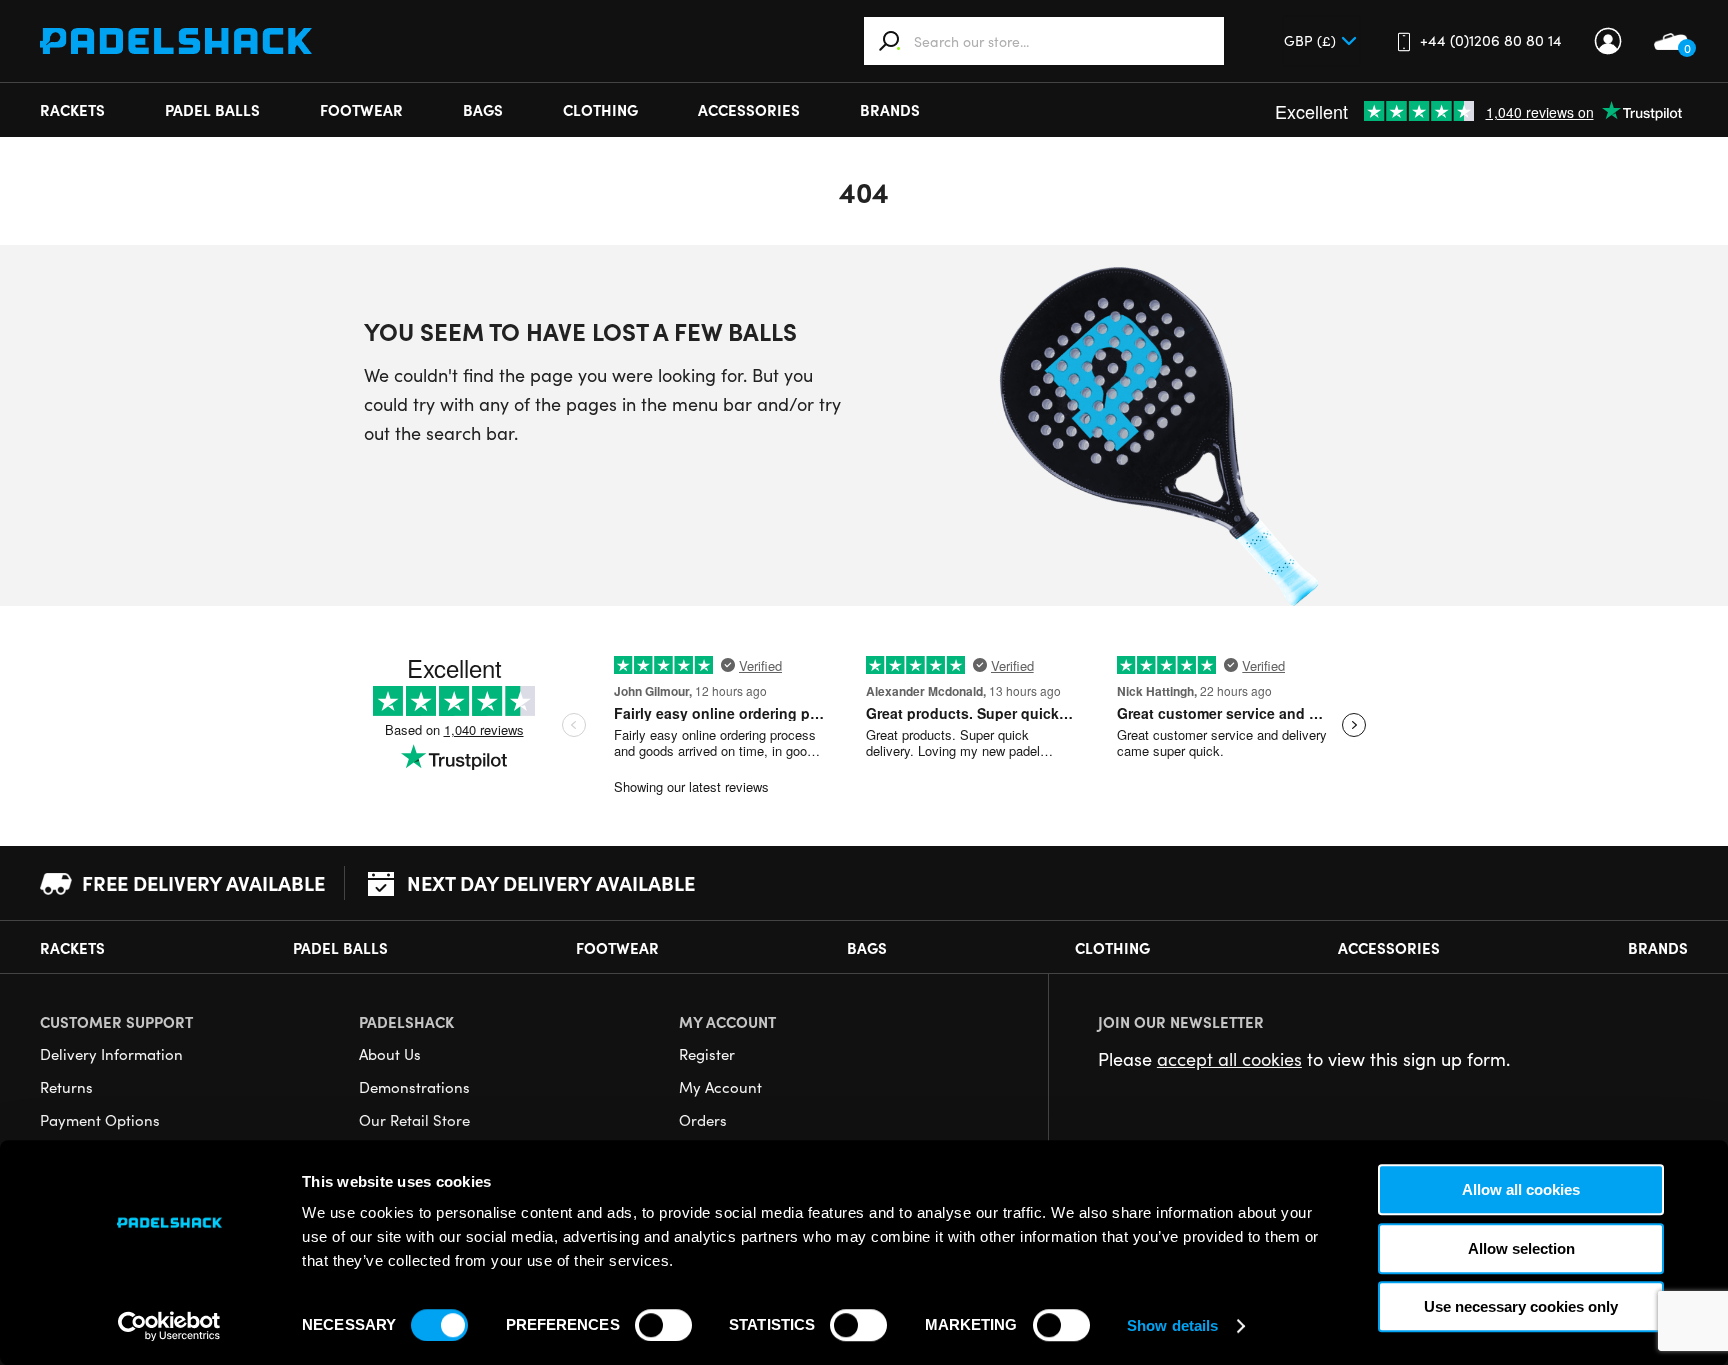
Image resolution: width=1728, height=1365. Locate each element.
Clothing (600, 109)
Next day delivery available (551, 882)
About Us (390, 1054)
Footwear (361, 109)
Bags (483, 109)
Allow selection (1521, 1248)
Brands (890, 109)
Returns (66, 1087)
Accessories (749, 109)
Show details (1172, 1325)
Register (707, 1054)
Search (890, 41)
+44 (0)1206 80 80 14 (1491, 40)
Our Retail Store (414, 1120)
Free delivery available (203, 882)
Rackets (72, 109)
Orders (703, 1120)
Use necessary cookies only (1521, 1306)
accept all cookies (1229, 1059)
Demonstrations (414, 1087)
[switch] (663, 1325)
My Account (1608, 41)
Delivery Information (111, 1054)
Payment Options (100, 1120)
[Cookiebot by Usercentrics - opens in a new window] (169, 1326)
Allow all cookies (1521, 1189)
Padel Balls (212, 109)
